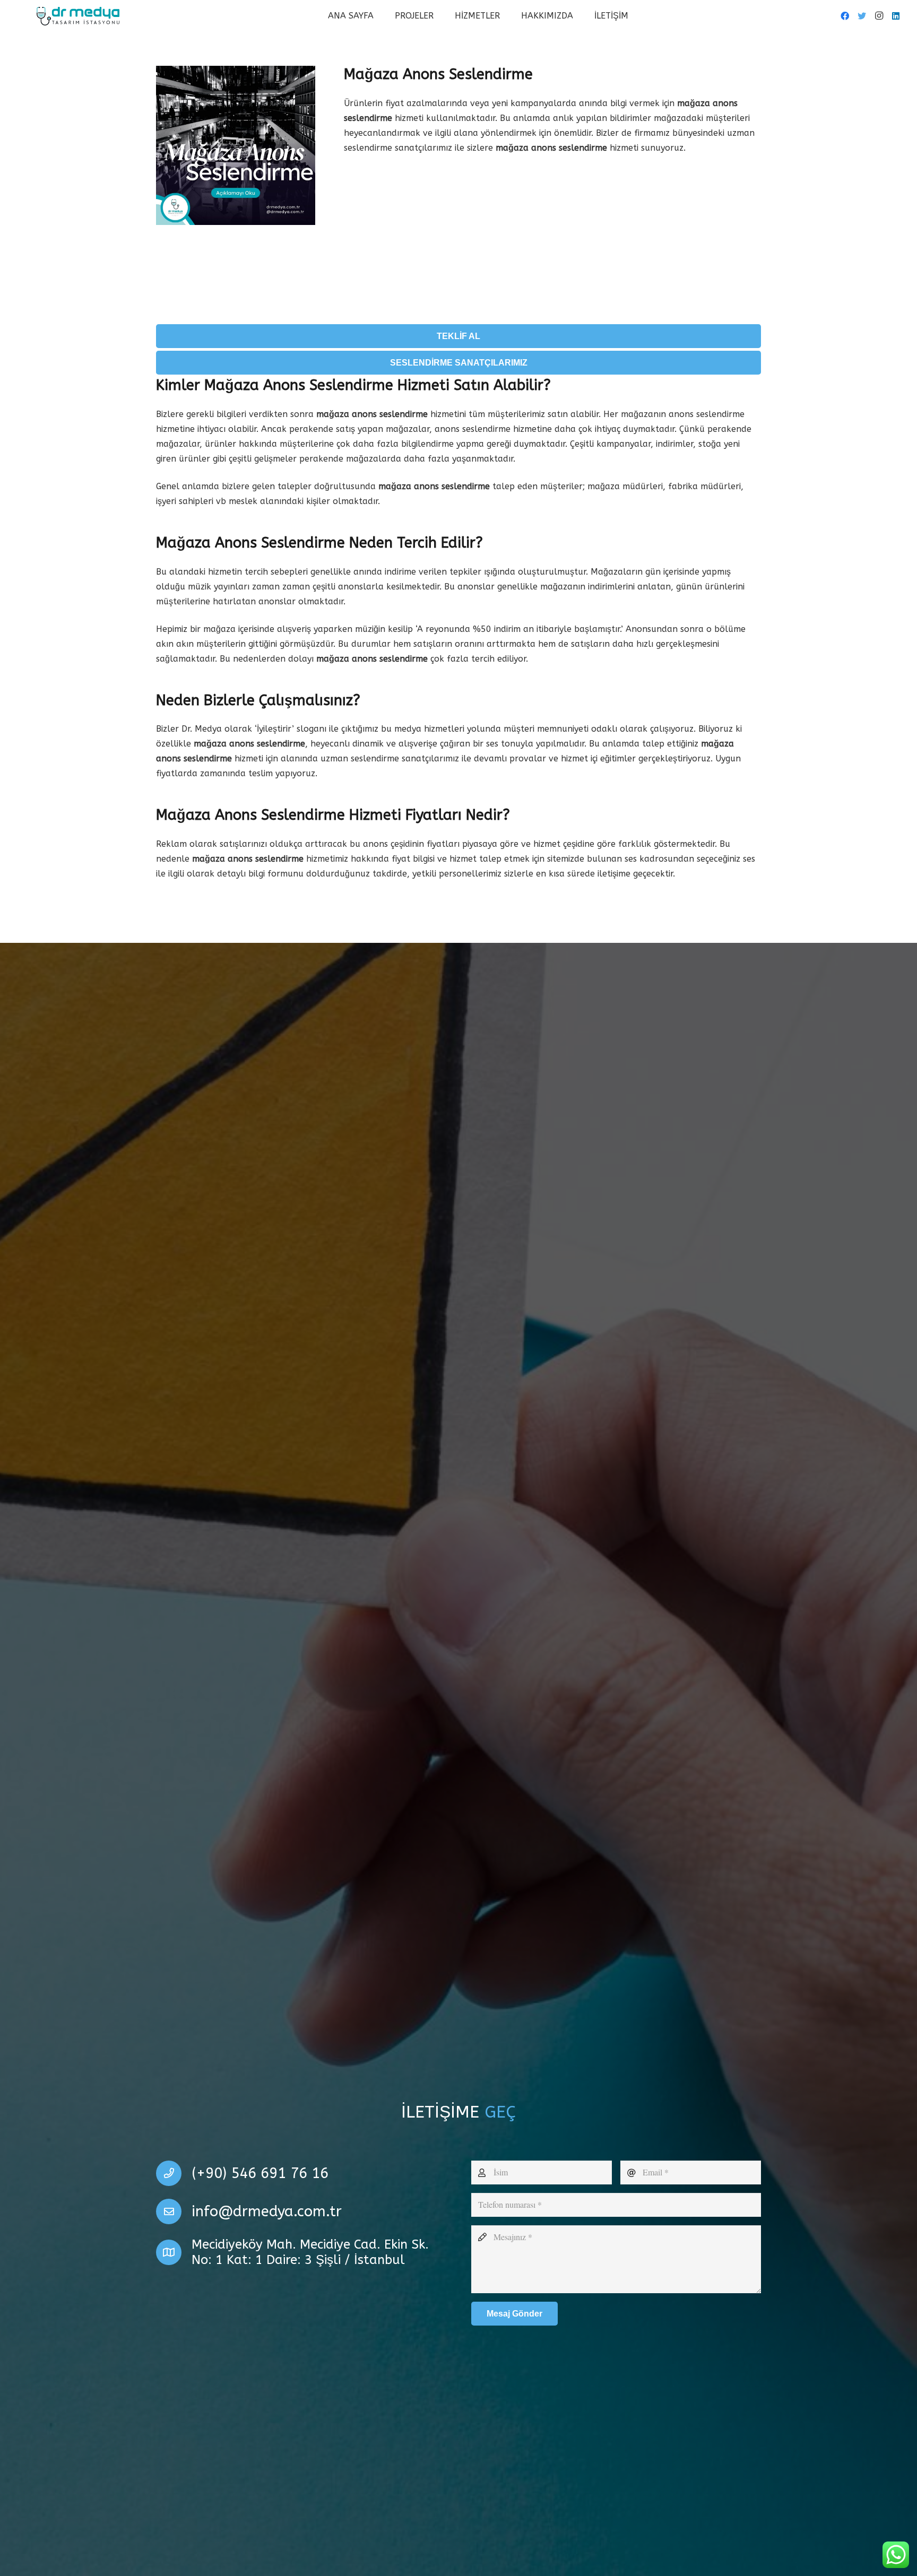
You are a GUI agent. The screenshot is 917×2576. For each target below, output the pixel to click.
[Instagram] (879, 16)
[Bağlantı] (78, 16)
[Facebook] (845, 16)
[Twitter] (862, 16)
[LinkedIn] (896, 16)
